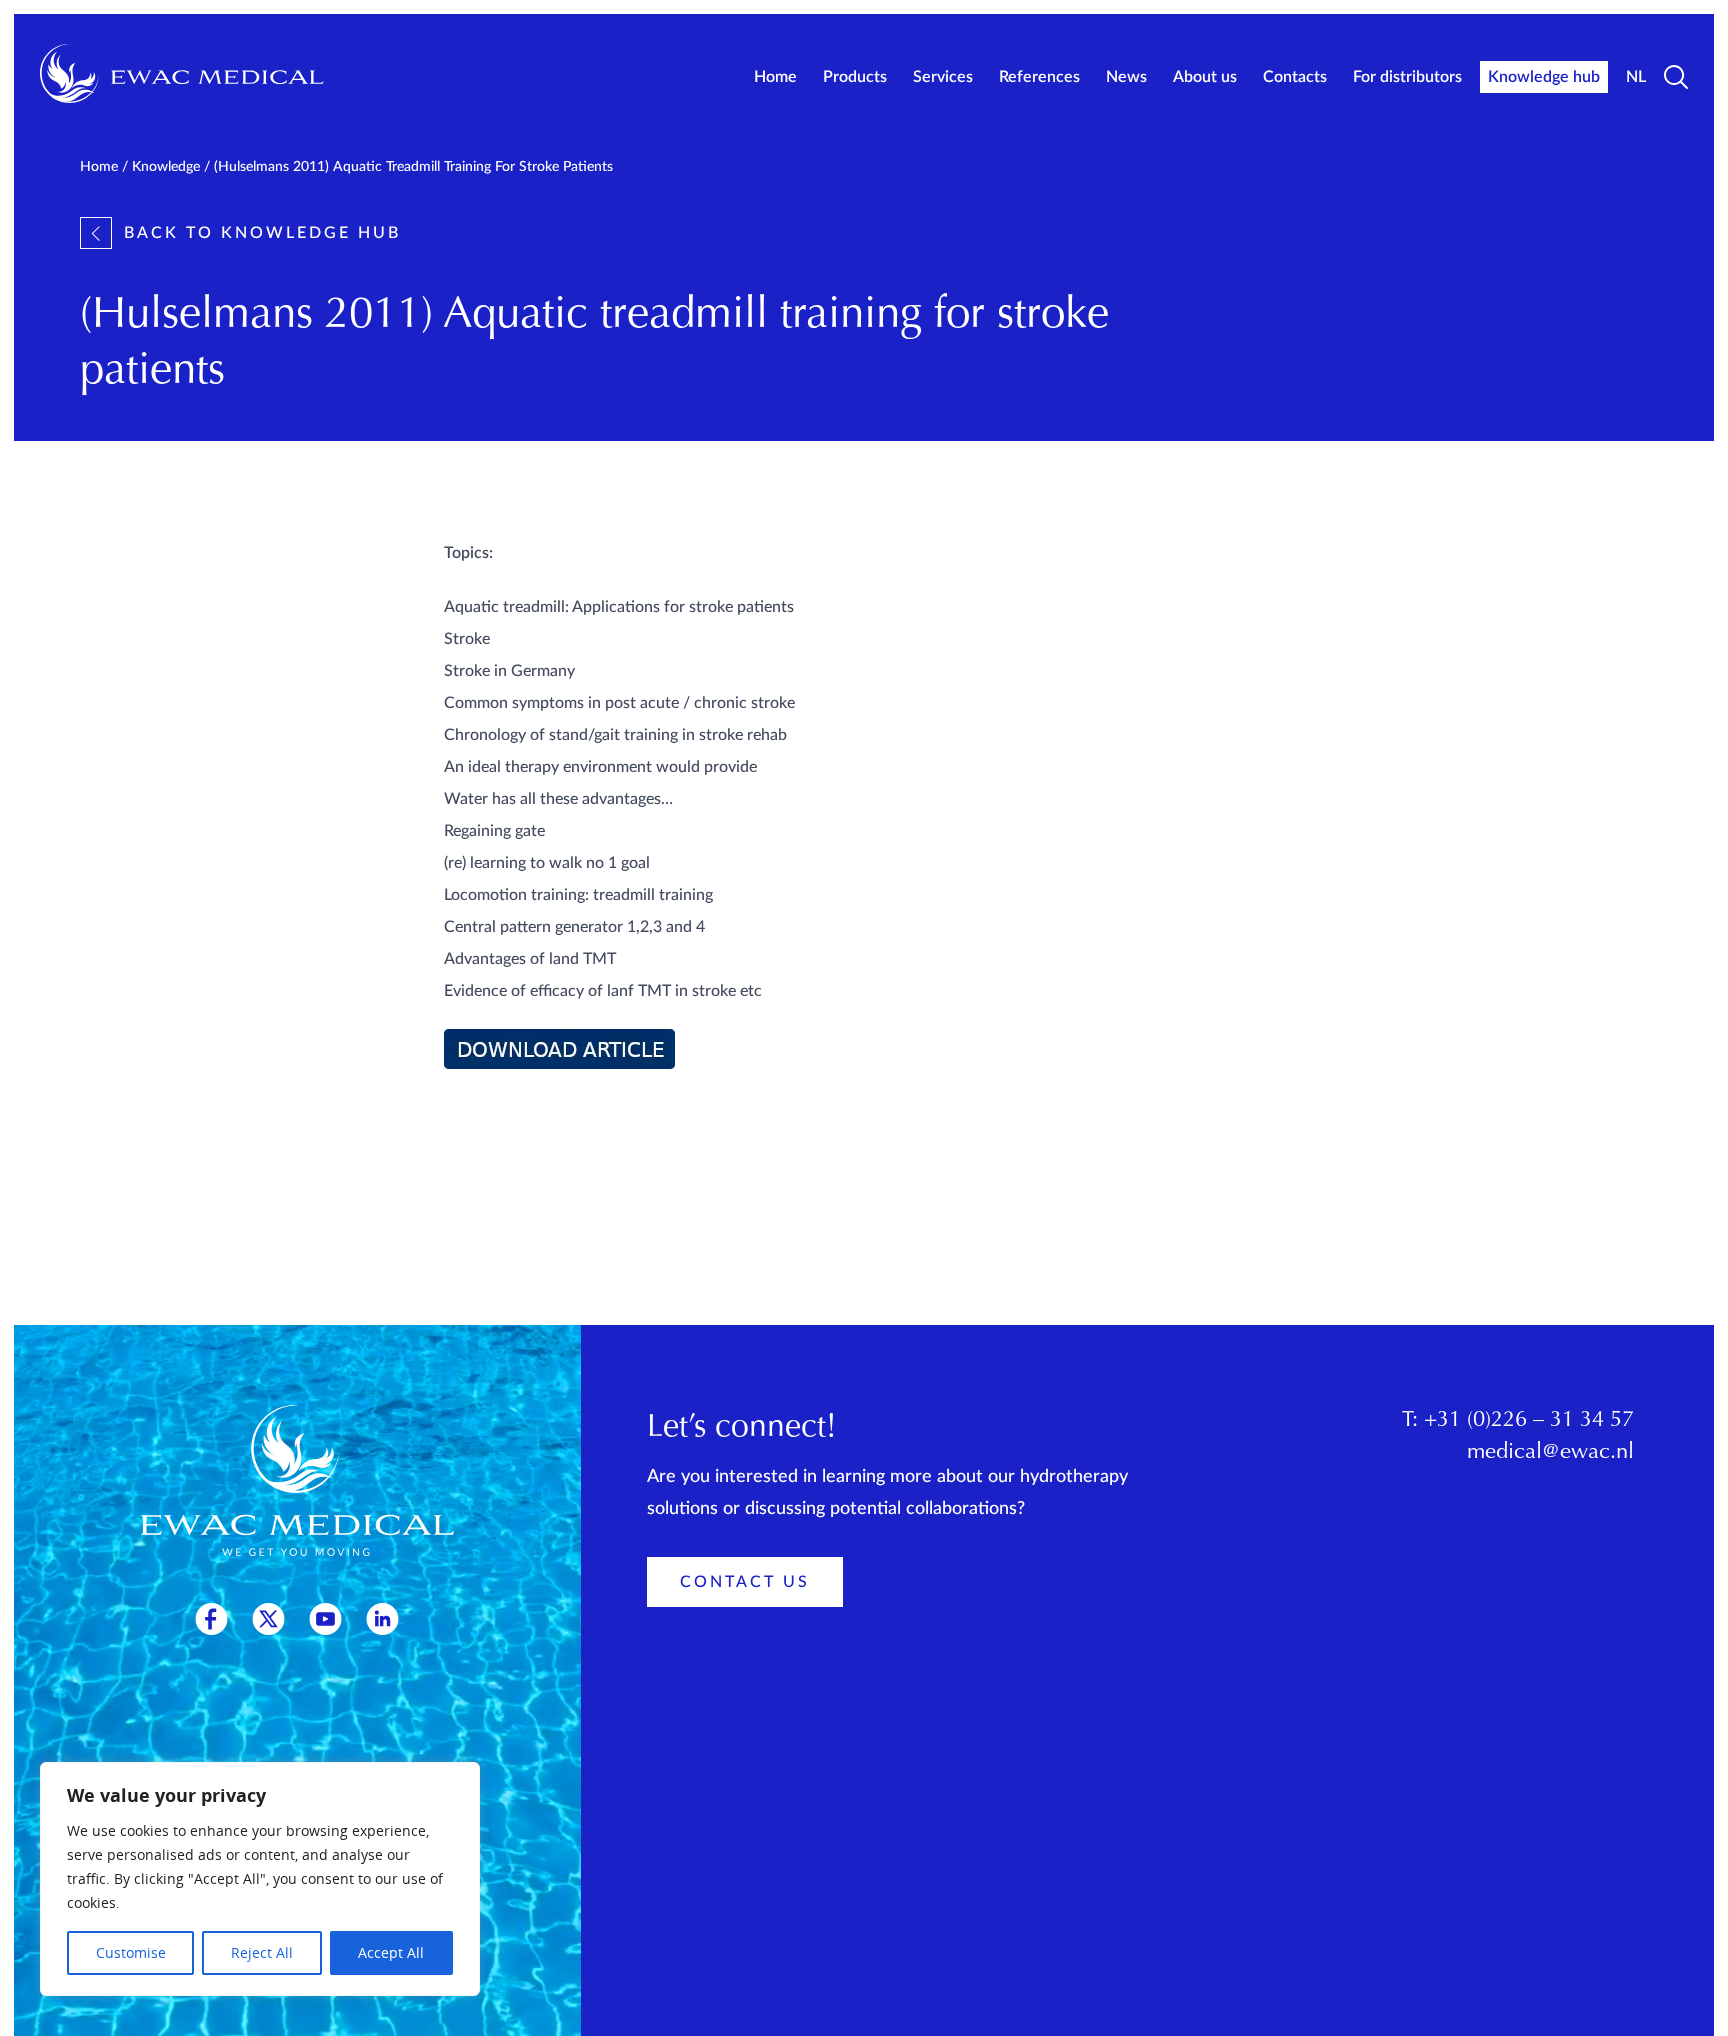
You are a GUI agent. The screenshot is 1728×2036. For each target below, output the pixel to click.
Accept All (391, 1952)
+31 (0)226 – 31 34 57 (1529, 1421)
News (1126, 77)
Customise (131, 1952)
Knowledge (166, 167)
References (1039, 77)
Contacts (1295, 77)
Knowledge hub (1544, 77)
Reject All (262, 1952)
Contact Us (745, 1582)
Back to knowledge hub (262, 233)
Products (855, 77)
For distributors (1407, 77)
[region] (260, 1879)
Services (943, 77)
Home (775, 77)
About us (1205, 77)
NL (1636, 77)
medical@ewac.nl (1550, 1453)
